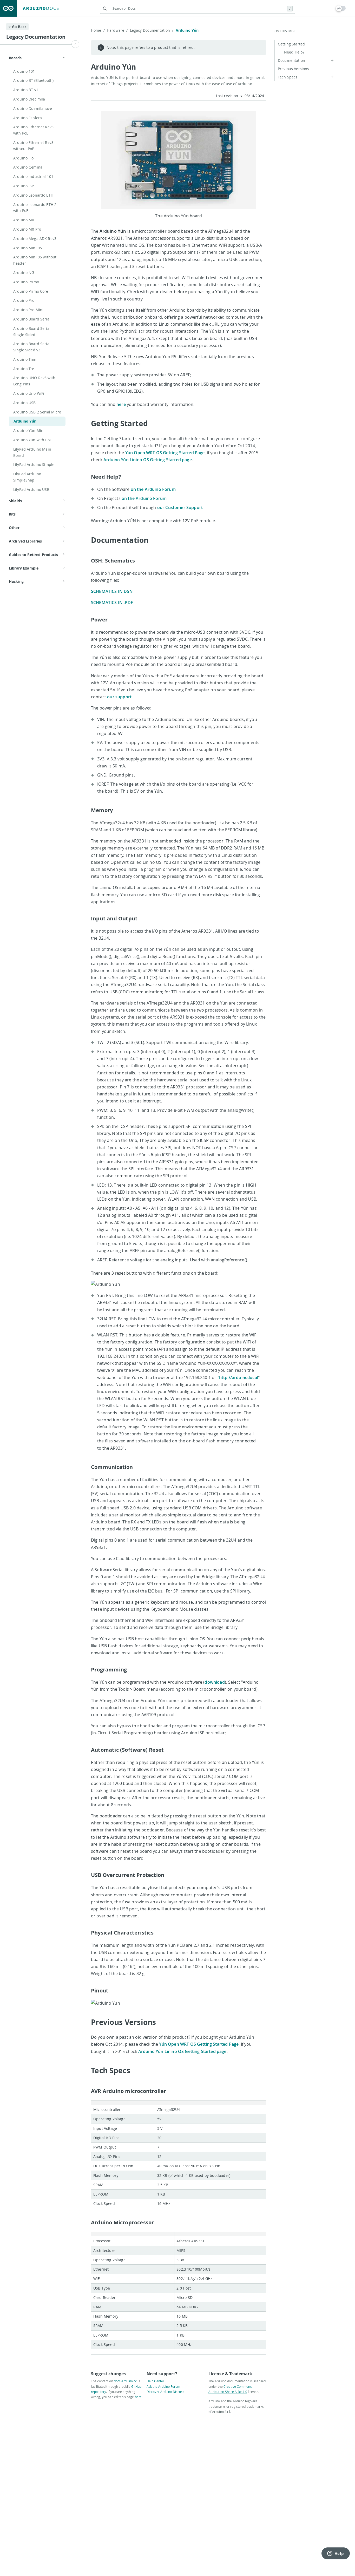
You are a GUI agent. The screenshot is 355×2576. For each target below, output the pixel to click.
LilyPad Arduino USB (31, 489)
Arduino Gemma (28, 167)
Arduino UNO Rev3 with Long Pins (34, 381)
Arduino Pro (24, 300)
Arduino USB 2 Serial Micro (37, 412)
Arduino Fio (24, 158)
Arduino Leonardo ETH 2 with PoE (35, 208)
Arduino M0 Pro (27, 229)
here (121, 404)
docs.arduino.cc (125, 2381)
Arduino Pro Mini (28, 310)
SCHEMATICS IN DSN (112, 591)
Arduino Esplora (28, 118)
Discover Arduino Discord (165, 2392)
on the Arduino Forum (153, 489)
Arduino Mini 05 (28, 248)
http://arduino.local (239, 1377)
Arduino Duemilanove (33, 108)
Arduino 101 (24, 71)
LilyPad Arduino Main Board (32, 452)
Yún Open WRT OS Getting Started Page (165, 453)
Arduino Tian (25, 359)
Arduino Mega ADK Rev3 (35, 239)
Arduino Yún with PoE (32, 440)
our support (119, 697)
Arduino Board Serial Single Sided (32, 332)
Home (98, 30)
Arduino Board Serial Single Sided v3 (32, 347)
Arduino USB (25, 403)
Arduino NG (24, 273)
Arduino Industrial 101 (33, 176)
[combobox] (198, 8)
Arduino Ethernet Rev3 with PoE (33, 130)
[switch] (341, 8)
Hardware (117, 30)
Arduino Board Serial (32, 319)
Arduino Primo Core (31, 291)
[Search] (105, 9)
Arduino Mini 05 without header (35, 260)
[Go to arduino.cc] (8, 8)
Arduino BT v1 (26, 90)
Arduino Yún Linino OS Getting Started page (148, 460)
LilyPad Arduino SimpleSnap (27, 477)
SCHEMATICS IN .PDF (112, 603)
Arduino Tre (24, 369)
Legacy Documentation (152, 30)
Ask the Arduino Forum (163, 2386)
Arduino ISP (24, 186)
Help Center (155, 2381)
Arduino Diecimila (29, 99)
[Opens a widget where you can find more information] (336, 2554)
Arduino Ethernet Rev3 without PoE (33, 146)
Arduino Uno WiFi (29, 393)
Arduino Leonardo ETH (33, 195)
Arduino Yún (25, 421)
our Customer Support (180, 507)
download (215, 1682)
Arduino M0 (24, 220)
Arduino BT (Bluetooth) (33, 80)
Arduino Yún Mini (29, 430)
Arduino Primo (26, 282)
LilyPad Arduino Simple (34, 464)
